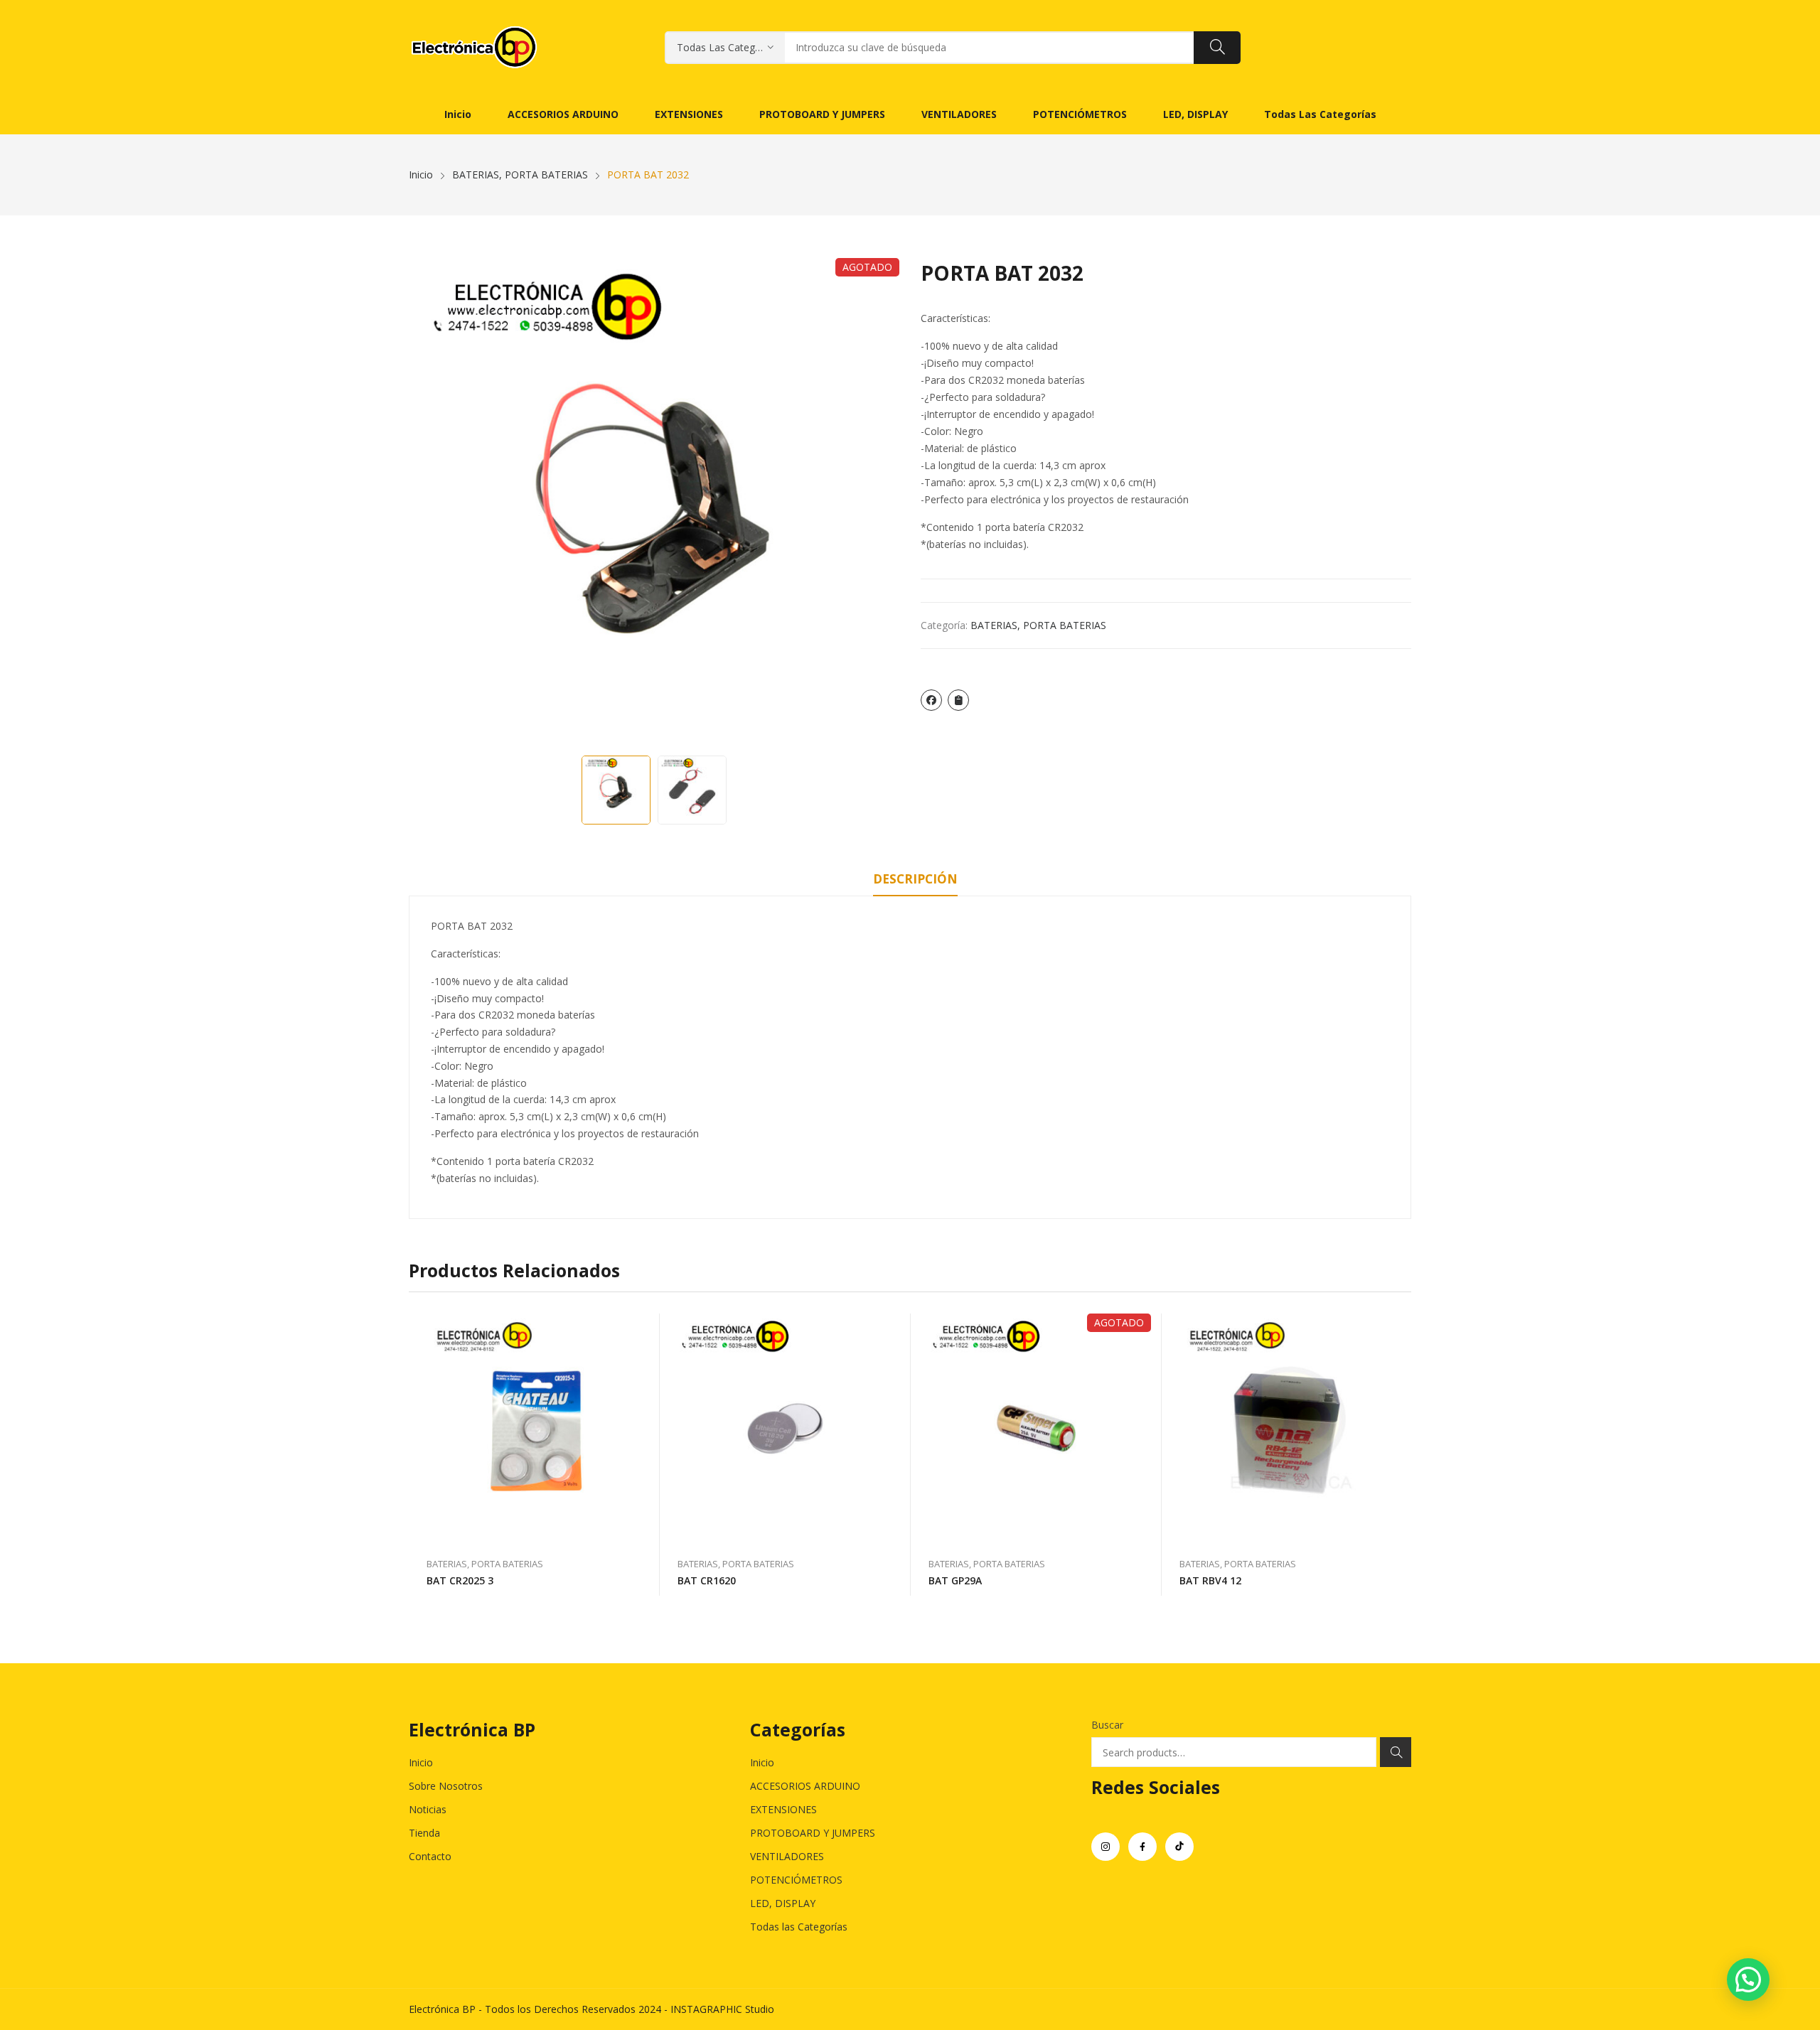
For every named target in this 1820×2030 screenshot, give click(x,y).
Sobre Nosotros (446, 1786)
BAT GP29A (955, 1580)
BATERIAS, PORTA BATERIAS (1038, 625)
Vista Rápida (642, 1328)
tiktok (1179, 1847)
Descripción (915, 879)
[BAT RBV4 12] (1287, 1428)
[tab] (915, 881)
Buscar (1107, 1725)
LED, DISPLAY (783, 1903)
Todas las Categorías (799, 1927)
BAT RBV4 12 (1210, 1580)
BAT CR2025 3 (460, 1580)
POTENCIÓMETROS (796, 1880)
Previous (427, 503)
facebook (1142, 1847)
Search (1396, 1752)
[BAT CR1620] (785, 1428)
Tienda (424, 1833)
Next (882, 503)
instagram (1106, 1847)
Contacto (430, 1856)
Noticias (428, 1809)
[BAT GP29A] (1036, 1428)
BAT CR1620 (707, 1580)
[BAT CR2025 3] (534, 1428)
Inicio (421, 1762)
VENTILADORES (787, 1856)
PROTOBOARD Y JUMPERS (813, 1833)
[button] (1748, 1980)
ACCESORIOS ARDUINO (805, 1786)
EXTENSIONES (783, 1809)
